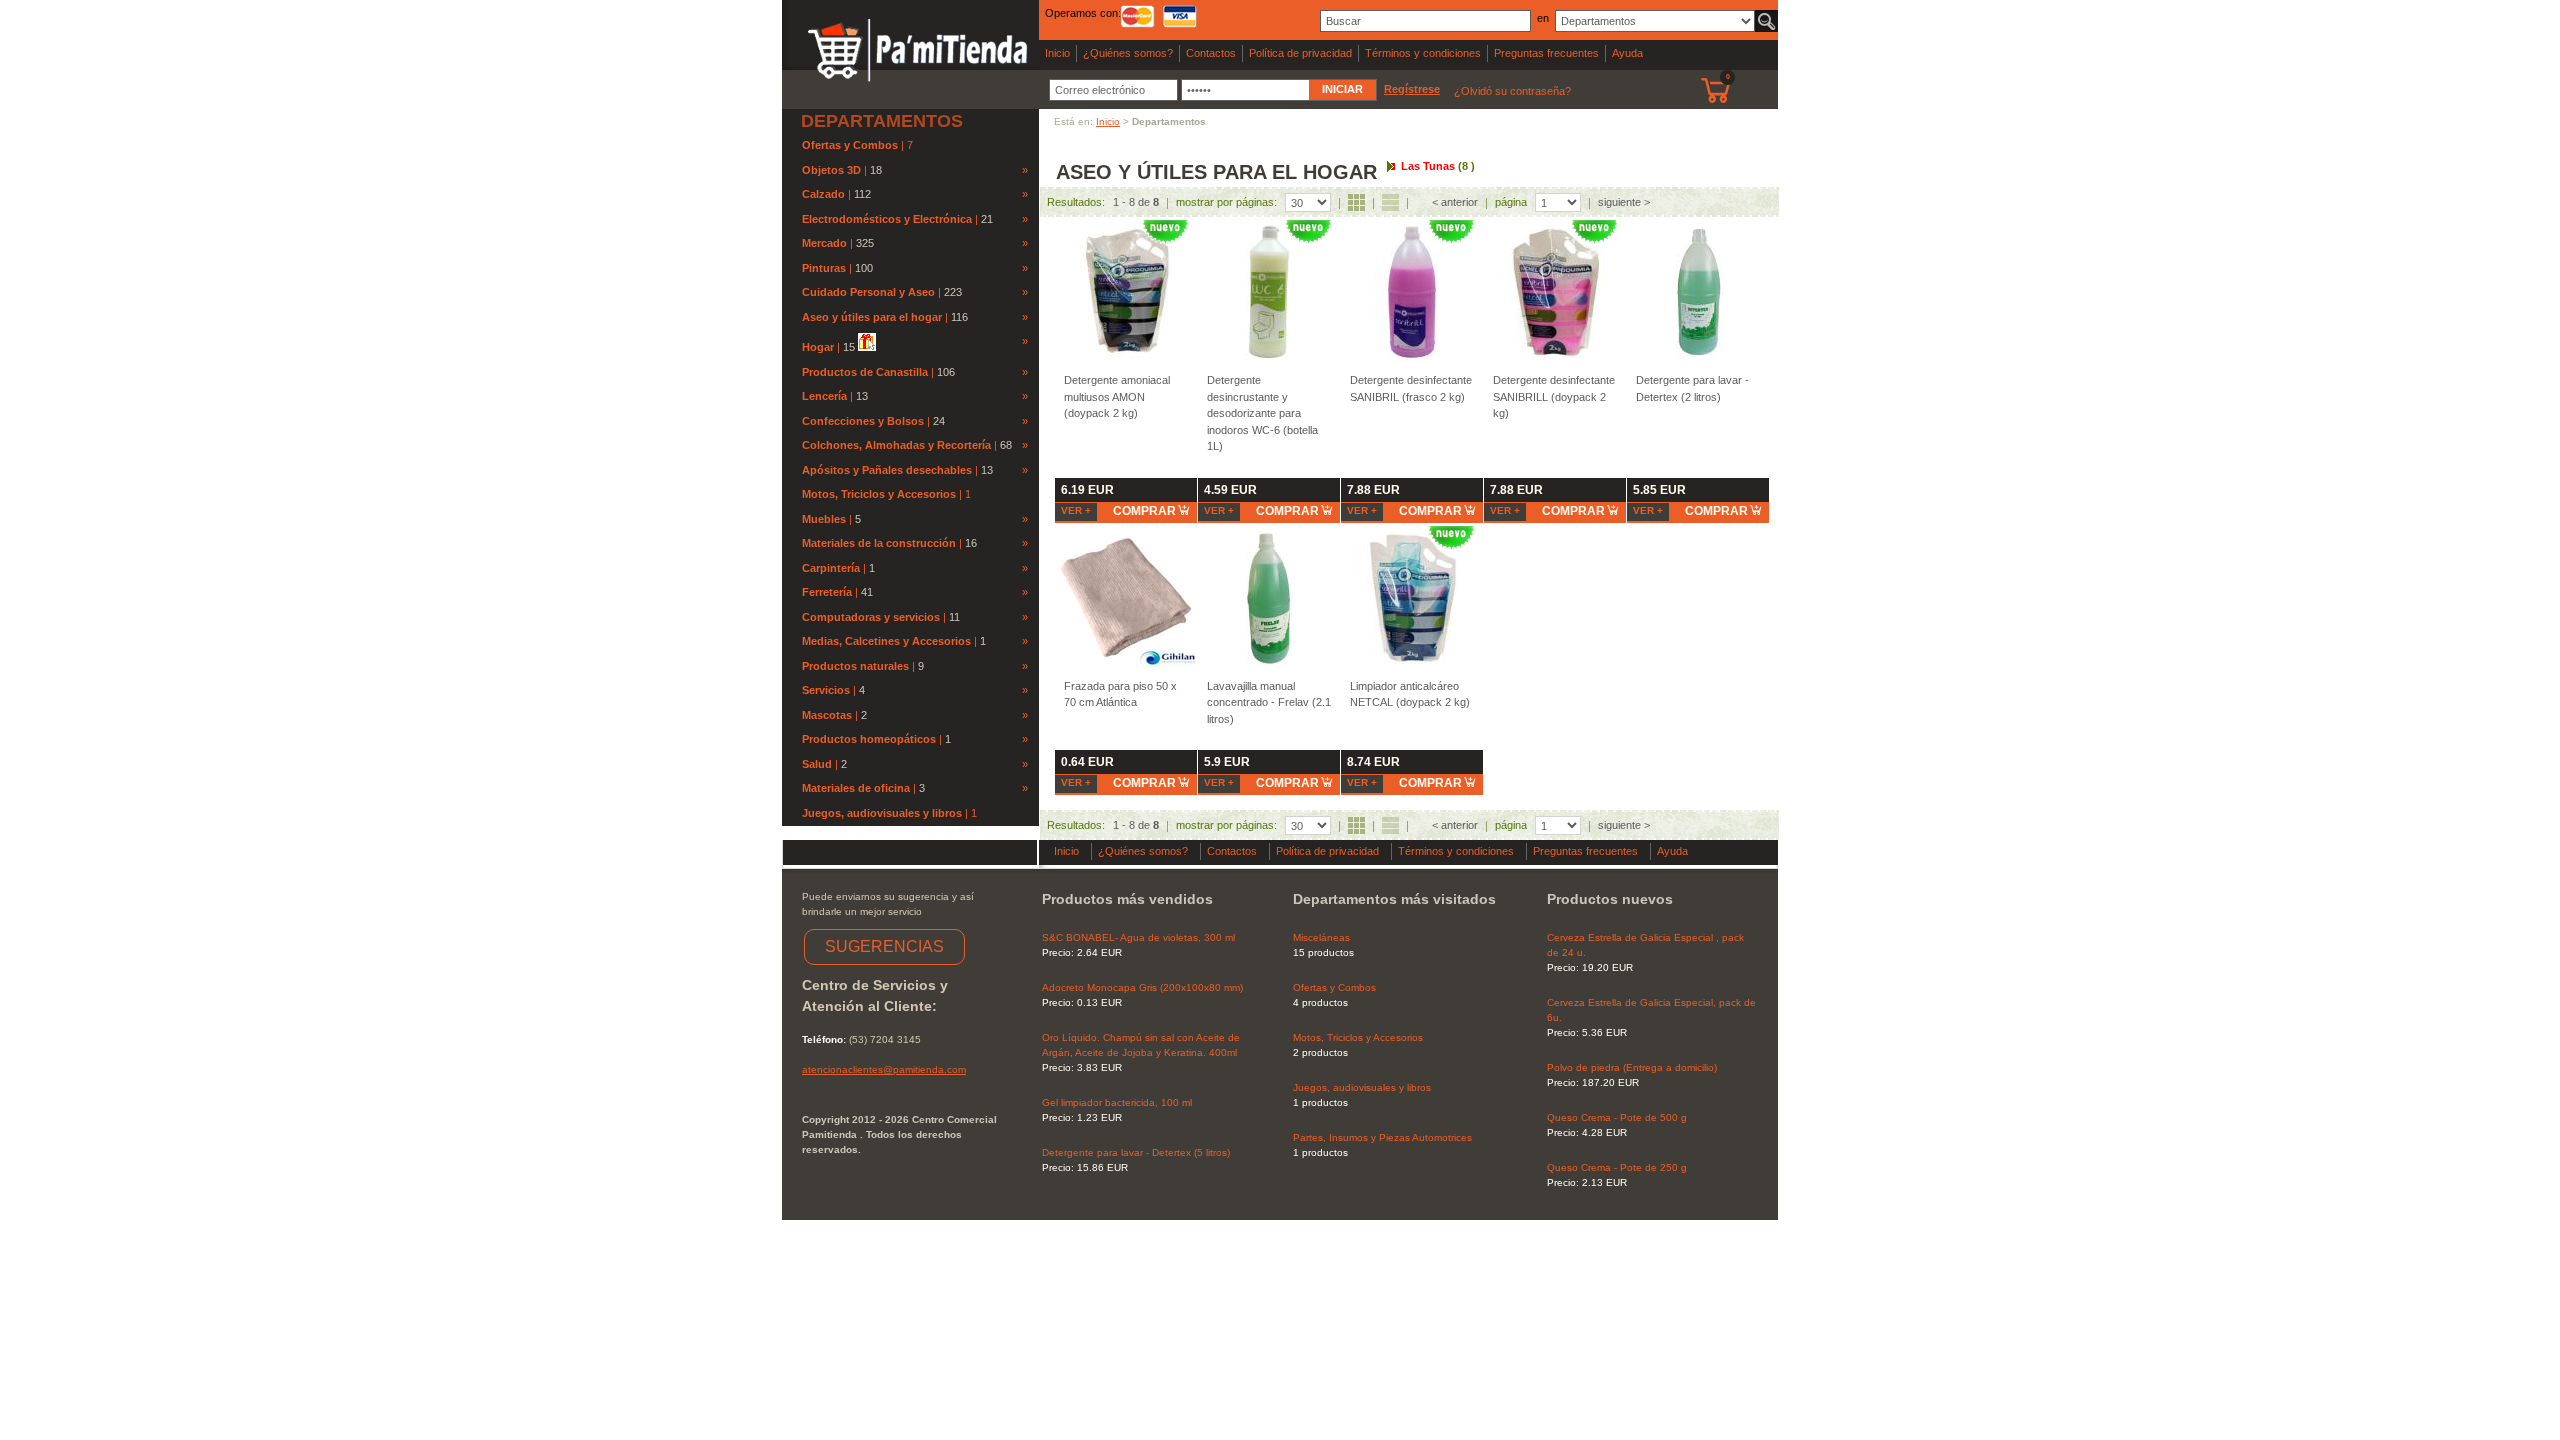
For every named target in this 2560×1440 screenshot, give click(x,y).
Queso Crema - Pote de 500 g (1617, 1117)
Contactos (1211, 53)
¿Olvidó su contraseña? (1512, 91)
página (1511, 202)
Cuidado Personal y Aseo (868, 292)
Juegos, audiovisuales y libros (883, 813)
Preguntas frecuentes (1546, 53)
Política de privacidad (1300, 53)
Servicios (826, 690)
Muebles (824, 519)
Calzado (823, 194)
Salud (817, 764)
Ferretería (827, 592)
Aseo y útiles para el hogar (872, 317)
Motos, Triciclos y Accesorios (880, 494)
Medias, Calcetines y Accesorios (886, 641)
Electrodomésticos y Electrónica (887, 219)
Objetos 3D (831, 170)
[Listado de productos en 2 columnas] (1390, 202)
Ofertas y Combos (851, 145)
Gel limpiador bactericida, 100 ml (1117, 1102)
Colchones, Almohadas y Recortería (896, 445)
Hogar (818, 347)
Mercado (824, 243)
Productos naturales (855, 666)
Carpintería (831, 568)
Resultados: (1076, 202)
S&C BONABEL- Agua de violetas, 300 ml (1138, 937)
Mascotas (827, 715)
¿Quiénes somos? (1128, 53)
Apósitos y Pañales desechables (887, 470)
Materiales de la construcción (879, 543)
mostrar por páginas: (1226, 202)
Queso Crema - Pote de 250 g (1617, 1167)
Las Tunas (1438, 166)
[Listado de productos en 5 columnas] (1356, 202)
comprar (1144, 511)
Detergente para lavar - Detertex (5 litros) (1136, 1152)
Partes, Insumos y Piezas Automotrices (1382, 1137)
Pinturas (824, 268)
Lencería (824, 396)
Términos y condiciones (1423, 53)
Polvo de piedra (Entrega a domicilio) (1632, 1067)
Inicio (1057, 53)
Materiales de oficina (856, 788)
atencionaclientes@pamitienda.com (884, 1069)
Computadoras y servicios (871, 617)
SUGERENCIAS (884, 946)
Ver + (1076, 510)
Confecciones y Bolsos (863, 421)
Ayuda (1627, 53)
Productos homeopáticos (869, 739)
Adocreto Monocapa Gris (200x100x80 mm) (1142, 987)
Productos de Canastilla (865, 372)
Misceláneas (1321, 937)
